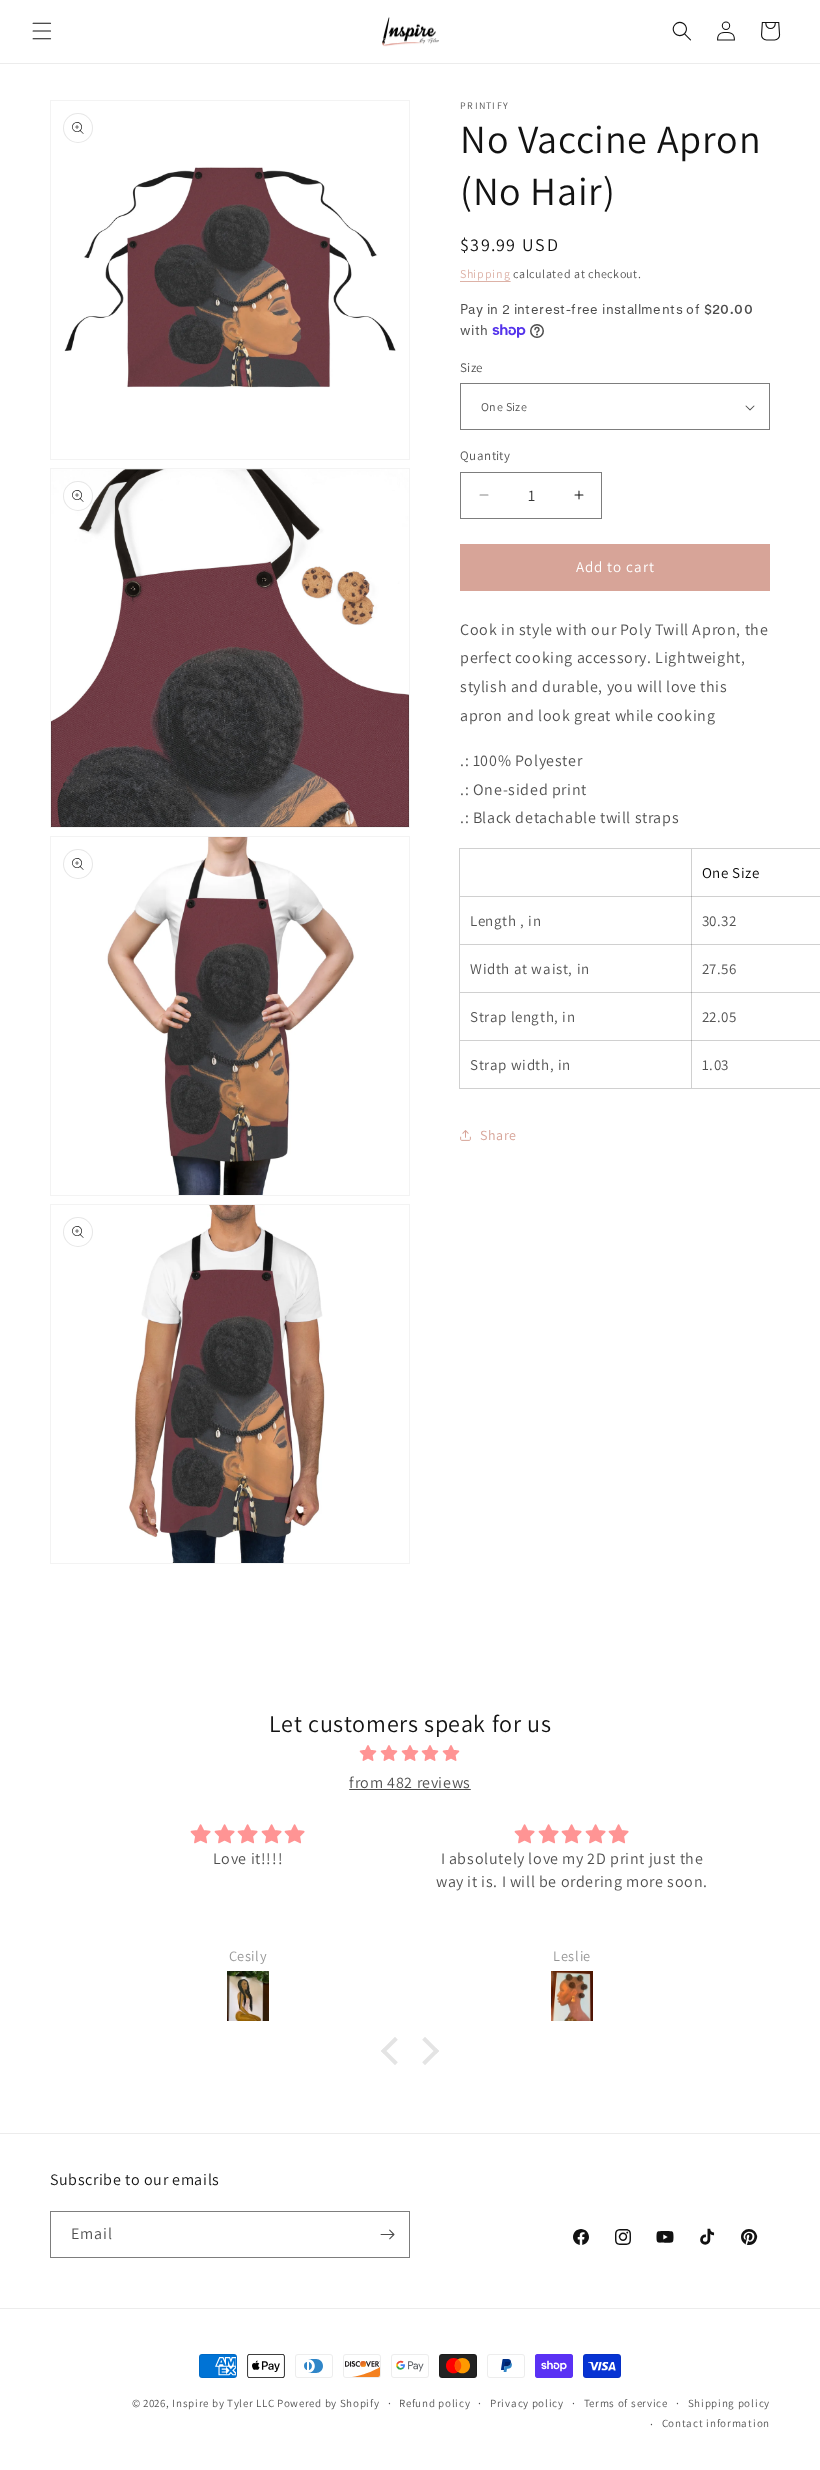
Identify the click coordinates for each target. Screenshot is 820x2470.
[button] (42, 31)
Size (471, 367)
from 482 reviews (410, 1782)
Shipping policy (729, 2403)
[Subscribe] (387, 2234)
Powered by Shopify (328, 2403)
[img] (410, 1754)
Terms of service (626, 2403)
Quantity (485, 455)
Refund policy (434, 2403)
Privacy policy (527, 2403)
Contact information (716, 2423)
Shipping (485, 273)
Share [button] (498, 1135)
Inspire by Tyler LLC (223, 2403)
